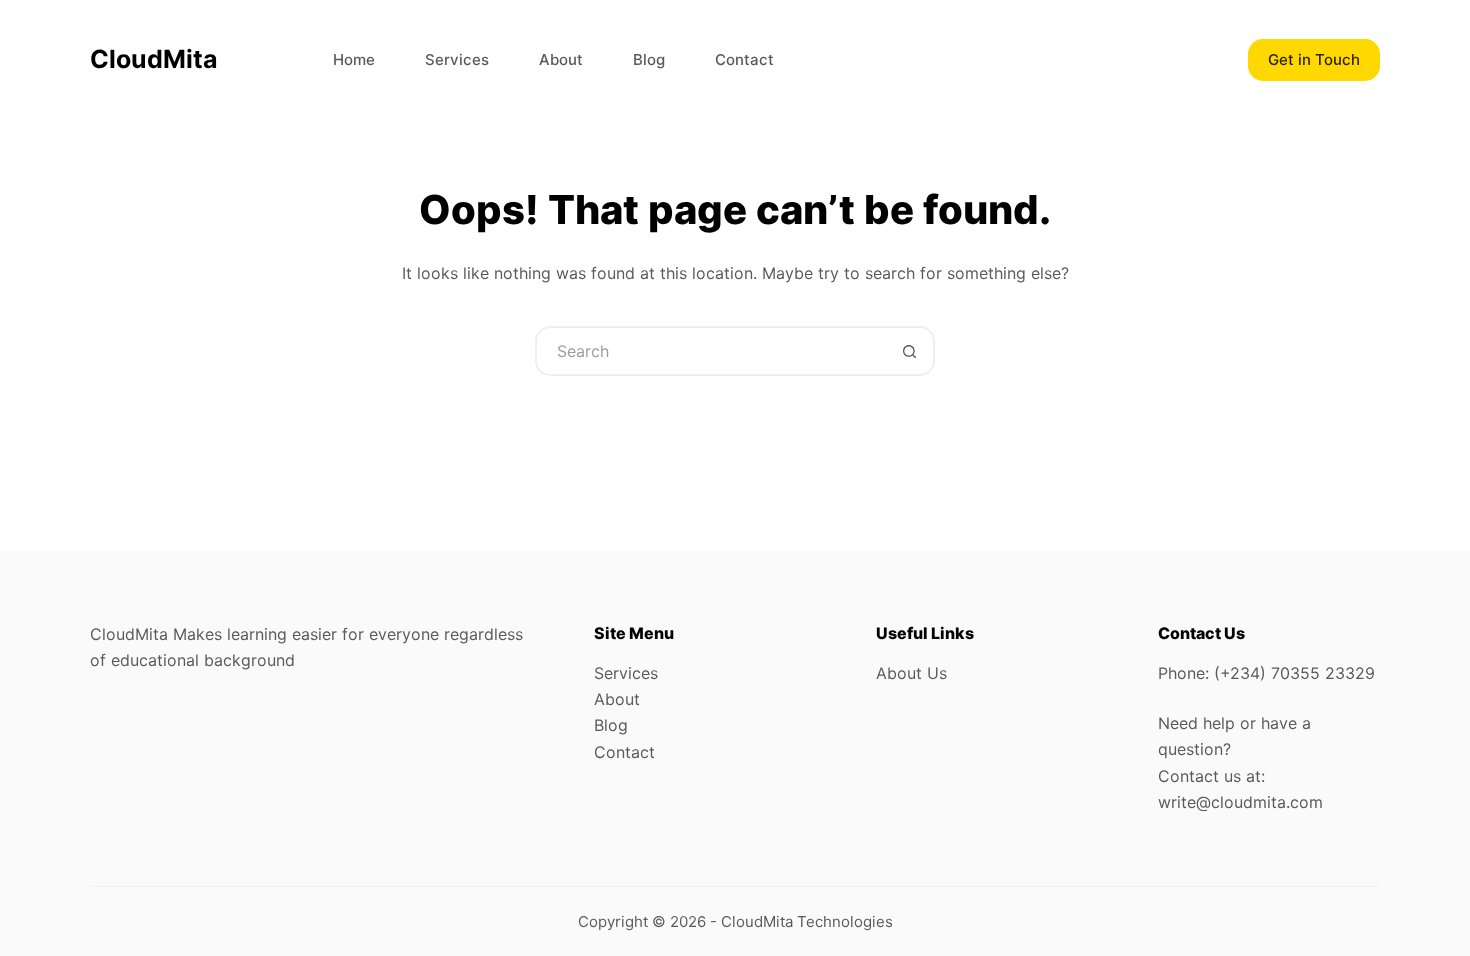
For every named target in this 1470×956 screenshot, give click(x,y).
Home (354, 59)
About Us (911, 673)
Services (457, 59)
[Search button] (910, 351)
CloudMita (154, 59)
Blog (649, 59)
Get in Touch (1314, 59)
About (561, 59)
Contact (744, 59)
